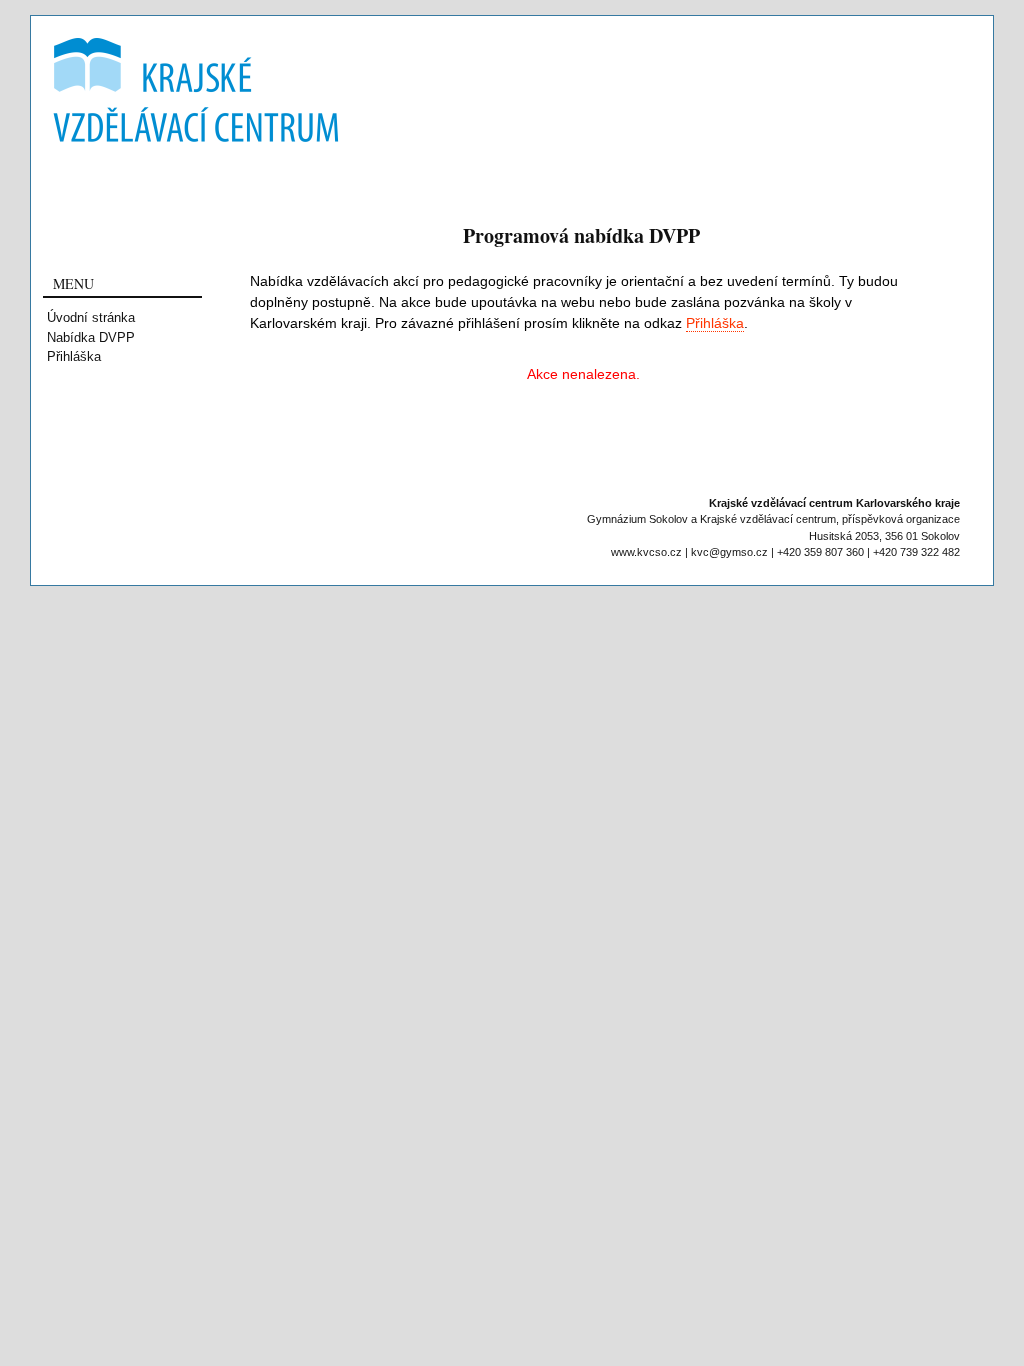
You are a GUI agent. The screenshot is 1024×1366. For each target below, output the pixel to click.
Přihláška (74, 356)
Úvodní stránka (91, 317)
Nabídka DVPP (91, 337)
